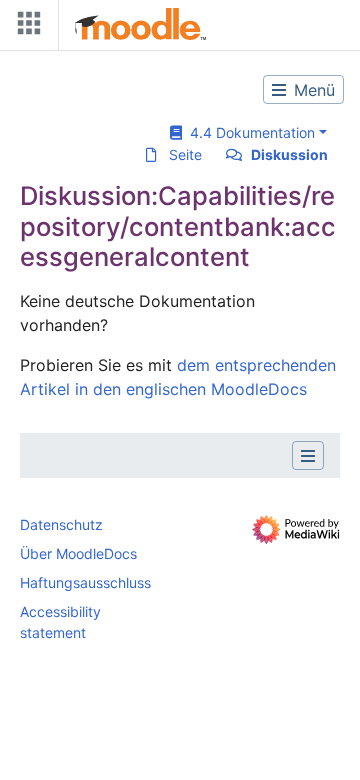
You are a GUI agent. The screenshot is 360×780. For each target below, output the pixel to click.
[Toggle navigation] (25, 27)
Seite (185, 154)
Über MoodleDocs (78, 553)
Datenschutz (61, 524)
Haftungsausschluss (85, 582)
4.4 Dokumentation (248, 132)
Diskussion (289, 154)
